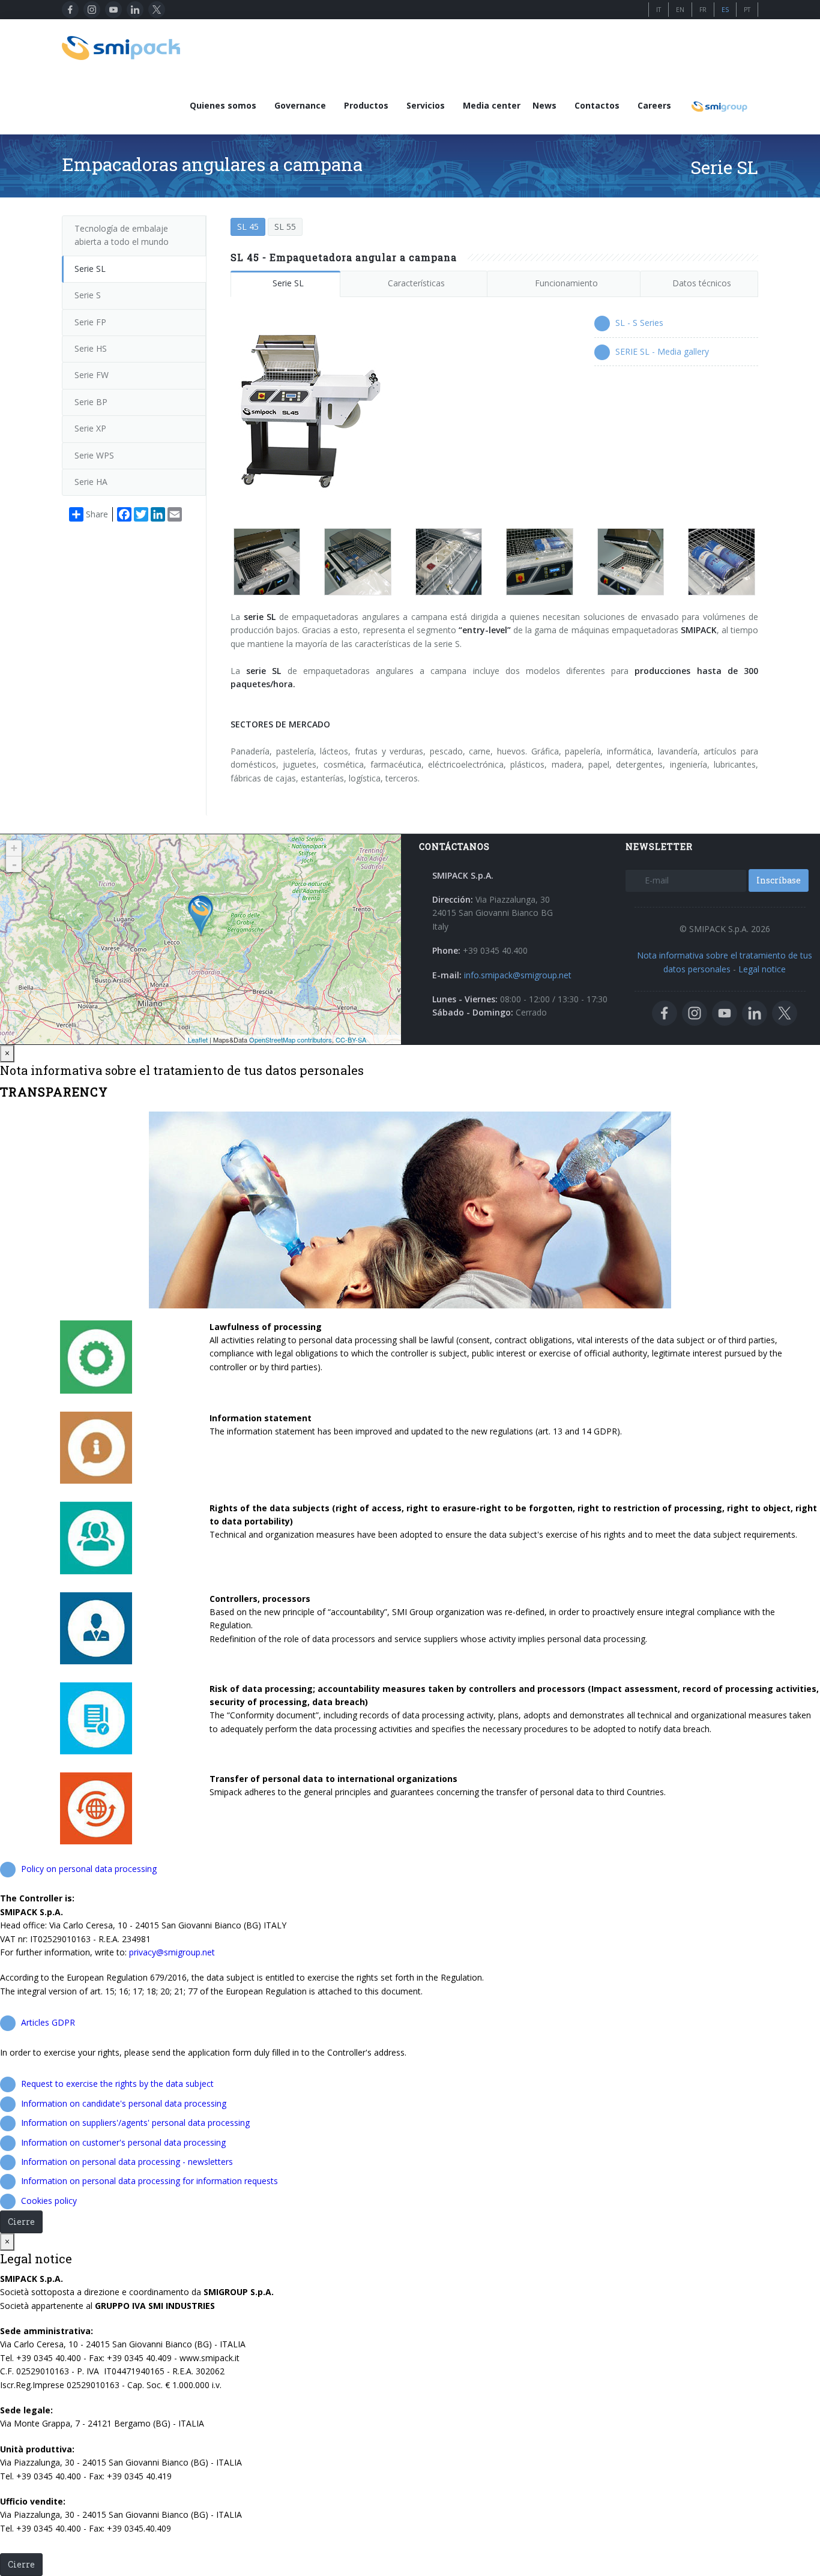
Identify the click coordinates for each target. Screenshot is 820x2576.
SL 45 (248, 227)
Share (97, 514)
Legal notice (762, 969)
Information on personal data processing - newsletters (127, 2162)
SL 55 (285, 227)
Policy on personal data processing (89, 1869)
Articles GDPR (48, 2022)
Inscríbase (779, 880)
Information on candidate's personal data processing (124, 2103)
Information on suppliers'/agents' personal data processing (135, 2123)
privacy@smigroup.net (172, 1952)
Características (416, 283)
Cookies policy (49, 2201)
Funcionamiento (566, 283)
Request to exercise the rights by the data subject (117, 2084)
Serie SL (288, 283)
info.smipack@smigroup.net (518, 975)
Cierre (21, 2222)
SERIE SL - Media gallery (662, 351)
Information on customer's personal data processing (123, 2142)
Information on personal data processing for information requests (149, 2181)
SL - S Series (639, 323)
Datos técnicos (702, 283)
